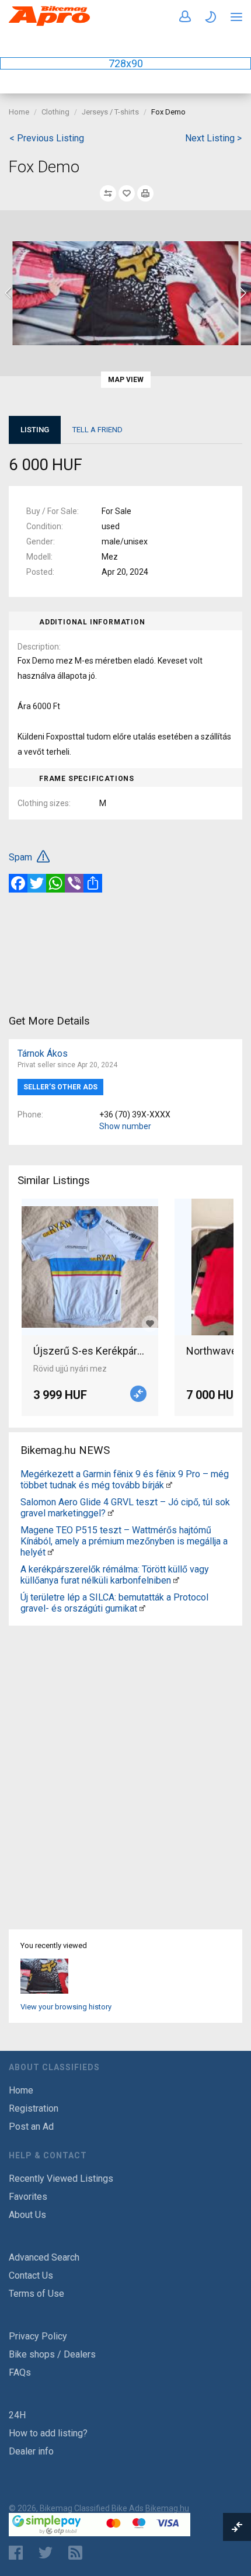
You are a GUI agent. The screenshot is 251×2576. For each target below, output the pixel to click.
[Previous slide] (9, 293)
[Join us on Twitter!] (46, 2553)
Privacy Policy (38, 2336)
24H (17, 2415)
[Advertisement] (125, 952)
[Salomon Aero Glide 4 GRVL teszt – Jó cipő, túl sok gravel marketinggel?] (111, 1513)
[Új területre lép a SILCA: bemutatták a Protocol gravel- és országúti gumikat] (142, 1608)
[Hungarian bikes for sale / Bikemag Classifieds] (50, 24)
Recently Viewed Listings (61, 2179)
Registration (34, 2108)
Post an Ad (31, 2127)
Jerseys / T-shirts (110, 112)
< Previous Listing (47, 138)
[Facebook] (18, 883)
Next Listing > (213, 138)
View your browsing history (66, 2007)
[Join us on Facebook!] (16, 2553)
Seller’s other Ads (60, 1087)
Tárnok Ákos (43, 1053)
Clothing (55, 112)
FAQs (20, 2372)
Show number (125, 1126)
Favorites (28, 2197)
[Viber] (74, 883)
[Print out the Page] (145, 193)
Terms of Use (36, 2294)
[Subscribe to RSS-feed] (78, 2553)
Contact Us (31, 2275)
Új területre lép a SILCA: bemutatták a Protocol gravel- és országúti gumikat (114, 1603)
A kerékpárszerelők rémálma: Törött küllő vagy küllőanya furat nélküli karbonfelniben (115, 1575)
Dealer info (31, 2451)
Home (19, 112)
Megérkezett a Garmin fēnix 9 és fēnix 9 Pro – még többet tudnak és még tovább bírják (125, 1480)
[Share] (93, 883)
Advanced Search (44, 2257)
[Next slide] (242, 293)
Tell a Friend (97, 430)
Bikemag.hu (167, 2508)
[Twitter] (37, 883)
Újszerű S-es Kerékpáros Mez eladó (90, 1351)
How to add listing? (48, 2433)
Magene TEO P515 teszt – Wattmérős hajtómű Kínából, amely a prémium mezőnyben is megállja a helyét (124, 1541)
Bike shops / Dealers (52, 2354)
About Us (27, 2215)
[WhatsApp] (55, 883)
